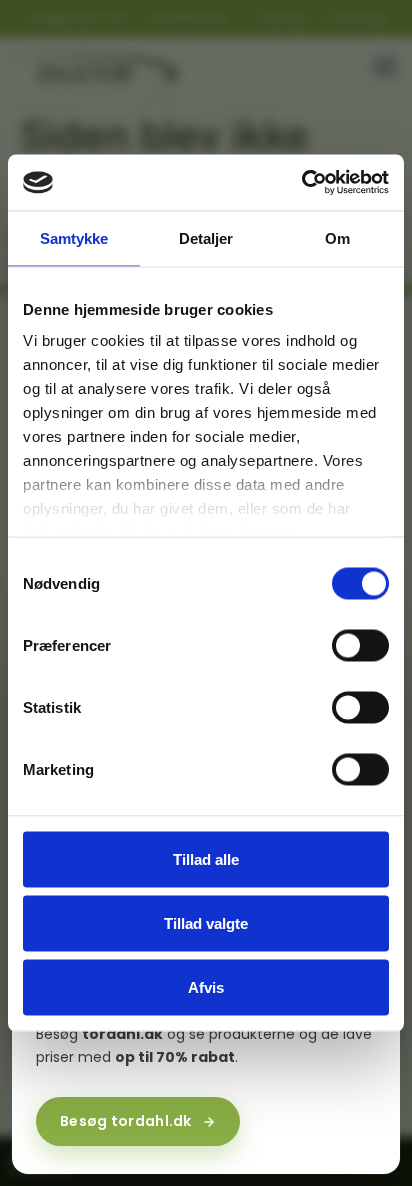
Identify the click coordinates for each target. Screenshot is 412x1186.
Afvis (206, 986)
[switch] (360, 645)
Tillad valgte (206, 922)
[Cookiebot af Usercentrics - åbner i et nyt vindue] (301, 183)
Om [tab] (337, 237)
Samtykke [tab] (74, 237)
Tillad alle (206, 858)
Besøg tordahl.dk (126, 1121)
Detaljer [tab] (206, 237)
